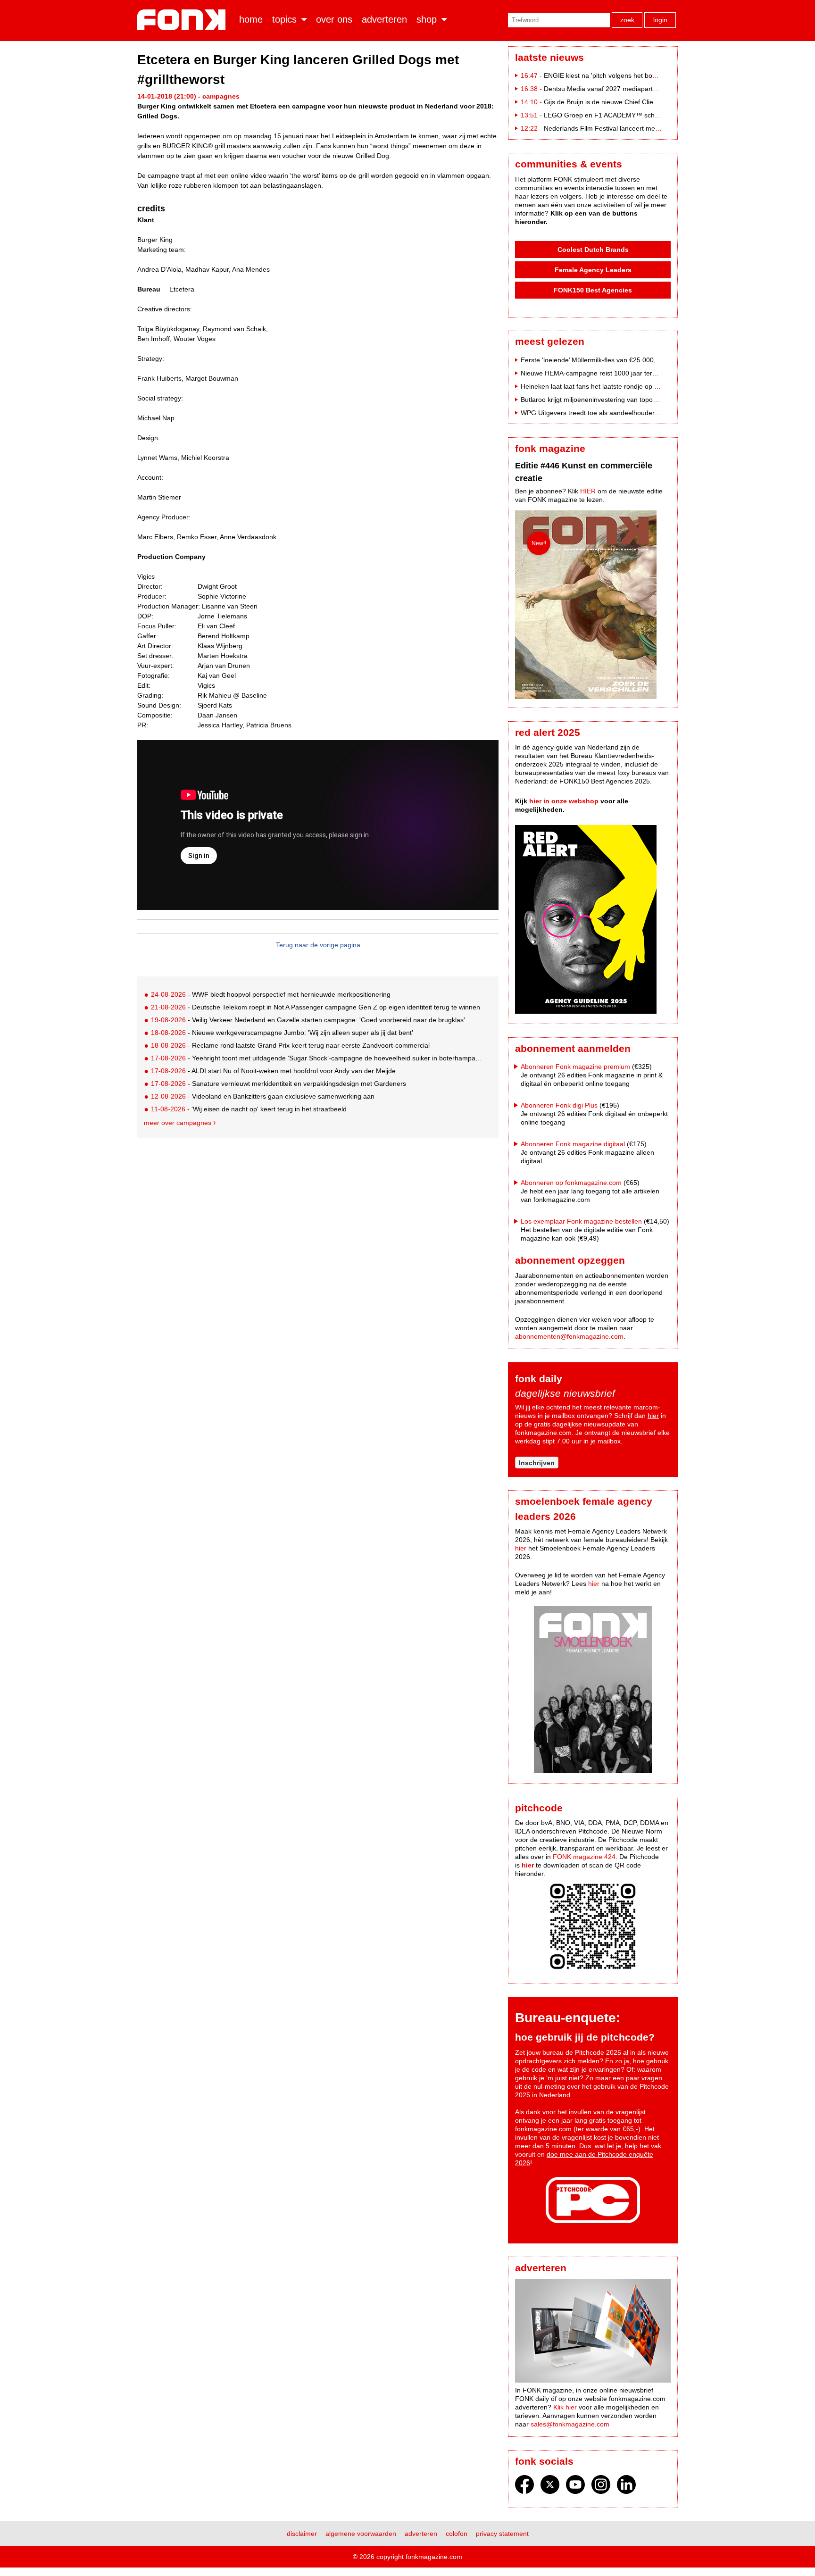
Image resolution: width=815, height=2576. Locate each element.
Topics (284, 19)
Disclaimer (302, 2534)
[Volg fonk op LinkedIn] (626, 2487)
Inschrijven (537, 1463)
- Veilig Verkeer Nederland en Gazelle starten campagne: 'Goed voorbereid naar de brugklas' (308, 1020)
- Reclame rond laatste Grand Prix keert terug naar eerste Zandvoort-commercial (290, 1045)
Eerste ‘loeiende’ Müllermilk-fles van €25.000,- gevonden (605, 360)
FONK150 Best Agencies (593, 290)
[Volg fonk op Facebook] (524, 2487)
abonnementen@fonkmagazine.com (569, 1336)
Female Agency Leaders (593, 270)
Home (251, 19)
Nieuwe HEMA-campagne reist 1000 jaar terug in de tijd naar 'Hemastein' (630, 373)
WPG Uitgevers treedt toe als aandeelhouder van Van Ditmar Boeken (624, 413)
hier (653, 1416)
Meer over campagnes (178, 1123)
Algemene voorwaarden (361, 2534)
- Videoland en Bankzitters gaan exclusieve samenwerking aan (263, 1096)
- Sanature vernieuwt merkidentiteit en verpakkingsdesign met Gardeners (279, 1084)
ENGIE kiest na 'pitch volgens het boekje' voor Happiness (629, 75)
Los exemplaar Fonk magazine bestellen (581, 1221)
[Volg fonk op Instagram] (601, 2487)
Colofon (457, 2534)
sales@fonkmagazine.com (570, 2424)
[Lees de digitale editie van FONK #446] (593, 606)
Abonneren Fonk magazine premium (575, 1067)
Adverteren (384, 19)
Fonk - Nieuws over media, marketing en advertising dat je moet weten (183, 20)
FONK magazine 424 (584, 1857)
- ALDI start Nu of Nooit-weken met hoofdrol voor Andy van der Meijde (273, 1071)
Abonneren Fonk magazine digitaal (573, 1144)
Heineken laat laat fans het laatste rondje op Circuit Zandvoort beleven (626, 386)
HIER (588, 491)
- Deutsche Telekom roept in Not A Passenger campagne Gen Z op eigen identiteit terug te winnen (316, 1007)
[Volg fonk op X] (550, 2487)
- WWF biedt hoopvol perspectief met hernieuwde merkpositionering (271, 994)
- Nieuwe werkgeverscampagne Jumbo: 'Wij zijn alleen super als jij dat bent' (282, 1033)
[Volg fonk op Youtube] (575, 2487)
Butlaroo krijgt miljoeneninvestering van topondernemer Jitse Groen (621, 400)
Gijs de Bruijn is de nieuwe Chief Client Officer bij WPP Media (635, 102)
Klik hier (565, 2407)
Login (660, 20)
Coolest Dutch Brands (593, 250)
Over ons (334, 19)
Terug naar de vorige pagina (318, 945)
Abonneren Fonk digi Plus (559, 1105)
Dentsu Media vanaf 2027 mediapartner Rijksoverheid (624, 89)
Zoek (627, 20)
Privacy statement (502, 2534)
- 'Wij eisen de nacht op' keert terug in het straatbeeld (249, 1109)
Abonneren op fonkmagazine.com (571, 1183)
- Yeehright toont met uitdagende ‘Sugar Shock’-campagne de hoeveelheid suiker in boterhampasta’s (317, 1058)
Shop (427, 19)
